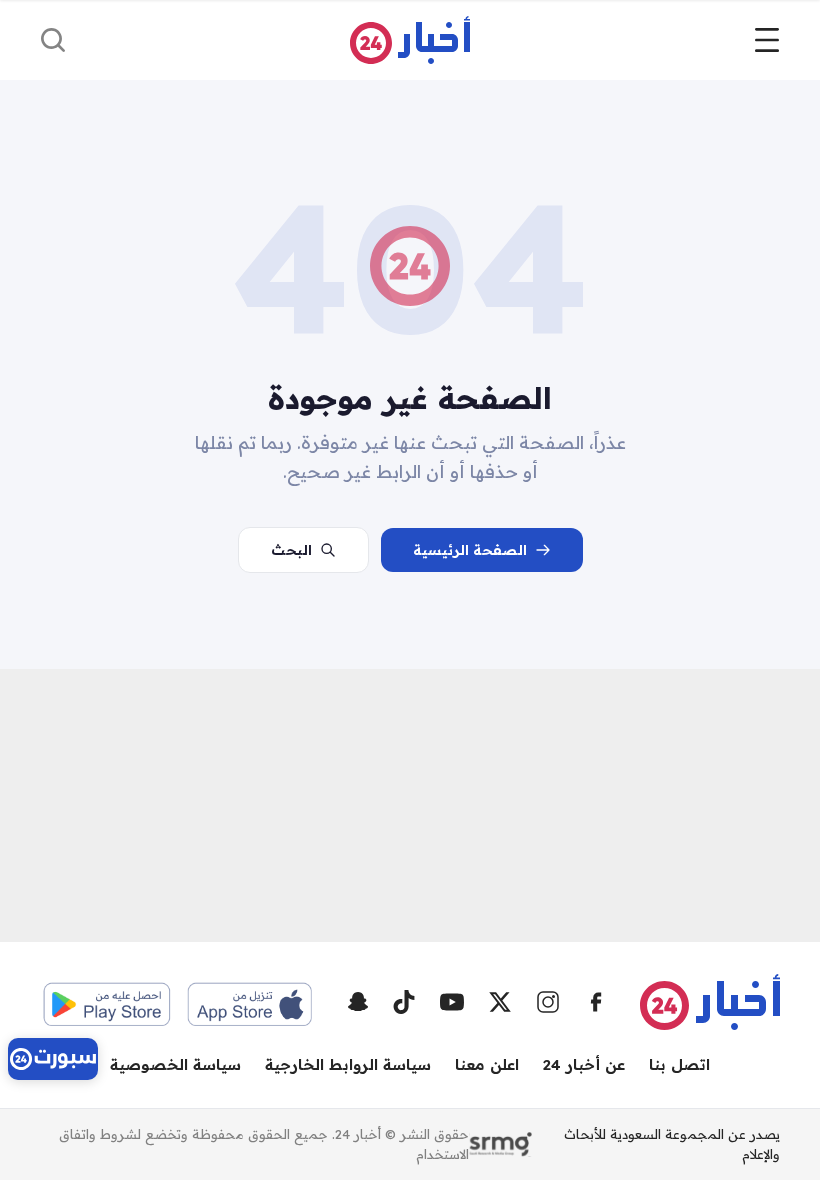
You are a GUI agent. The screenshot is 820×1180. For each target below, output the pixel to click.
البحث (291, 550)
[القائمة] (767, 40)
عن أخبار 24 (584, 1064)
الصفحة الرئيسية (470, 550)
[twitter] (500, 1002)
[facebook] (596, 1002)
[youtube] (452, 1002)
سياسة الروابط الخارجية (348, 1064)
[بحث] (53, 40)
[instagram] (548, 1002)
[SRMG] (500, 1145)
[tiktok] (404, 1002)
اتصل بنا (679, 1064)
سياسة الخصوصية (175, 1064)
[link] (53, 1059)
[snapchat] (358, 1002)
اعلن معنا (487, 1064)
